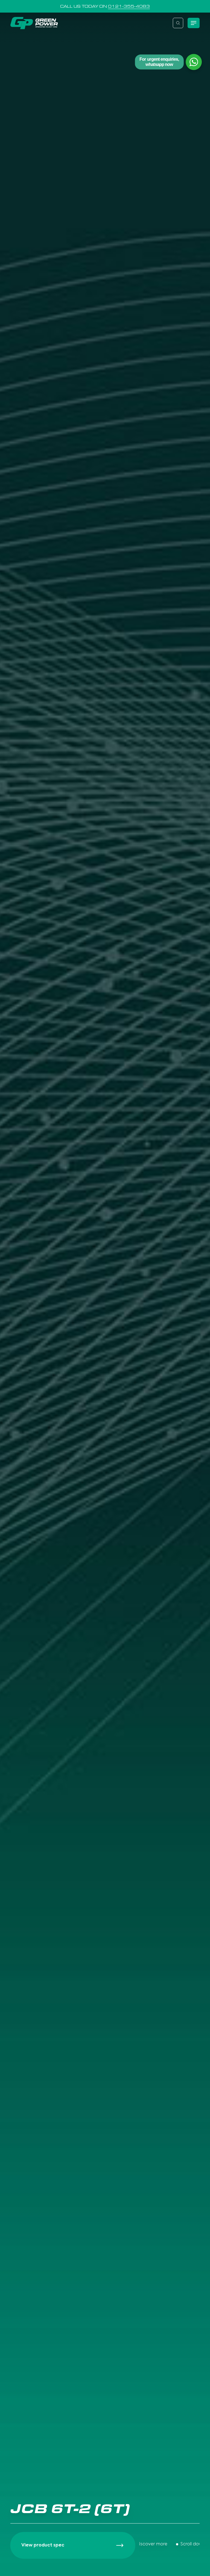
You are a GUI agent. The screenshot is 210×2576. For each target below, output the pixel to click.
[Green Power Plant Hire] (34, 23)
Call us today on (105, 6)
